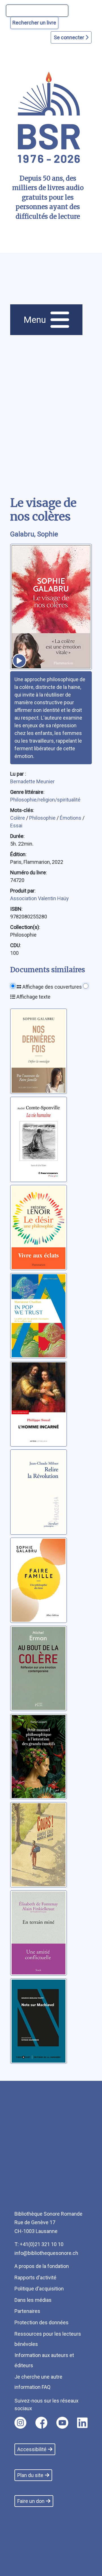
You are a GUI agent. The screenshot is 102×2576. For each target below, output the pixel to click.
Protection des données (42, 2322)
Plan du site (30, 2475)
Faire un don (31, 2501)
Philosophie (43, 818)
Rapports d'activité (35, 2278)
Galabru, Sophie (34, 534)
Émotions (71, 818)
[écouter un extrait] (19, 661)
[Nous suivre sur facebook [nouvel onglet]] (41, 2423)
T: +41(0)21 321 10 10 (39, 2244)
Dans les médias (33, 2300)
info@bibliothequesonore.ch (46, 2253)
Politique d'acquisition (39, 2289)
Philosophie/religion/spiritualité (45, 800)
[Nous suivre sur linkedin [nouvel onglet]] (82, 2423)
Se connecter (70, 37)
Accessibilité (32, 2449)
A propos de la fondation (42, 2266)
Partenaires (27, 2311)
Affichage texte (33, 997)
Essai (16, 826)
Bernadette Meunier (32, 781)
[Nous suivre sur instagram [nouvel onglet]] (20, 2423)
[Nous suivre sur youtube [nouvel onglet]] (62, 2423)
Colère (18, 818)
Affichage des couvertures (52, 987)
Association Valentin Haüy (40, 898)
